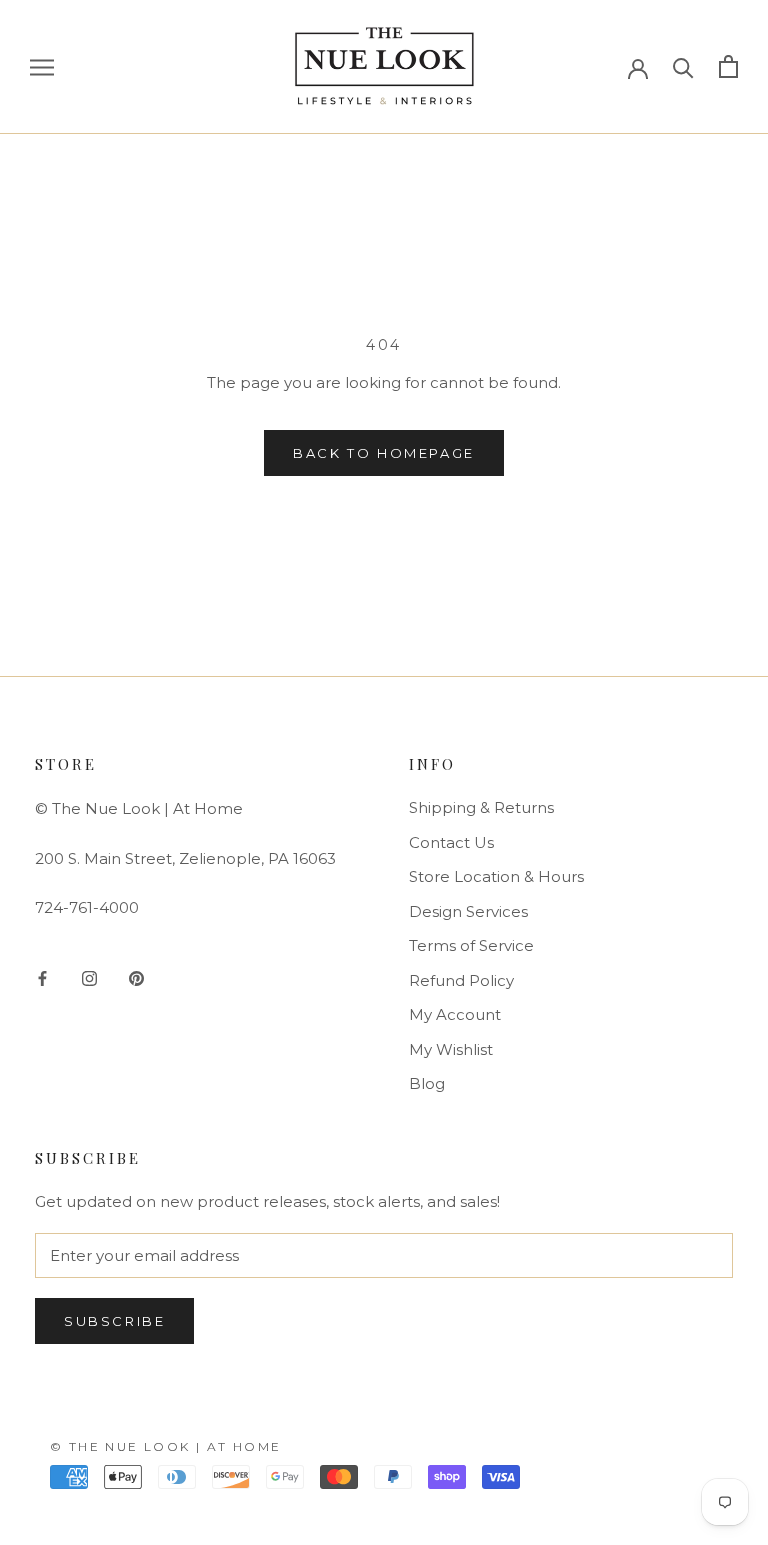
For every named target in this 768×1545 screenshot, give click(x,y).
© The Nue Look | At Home (166, 1446)
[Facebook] (42, 978)
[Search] (683, 66)
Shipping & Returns (481, 807)
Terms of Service (471, 945)
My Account (455, 1014)
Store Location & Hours (496, 876)
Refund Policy (461, 980)
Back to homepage (384, 453)
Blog (427, 1083)
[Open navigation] (42, 67)
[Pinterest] (136, 978)
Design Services (468, 911)
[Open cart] (728, 66)
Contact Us (451, 842)
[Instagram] (89, 978)
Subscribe (114, 1321)
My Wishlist (451, 1049)
